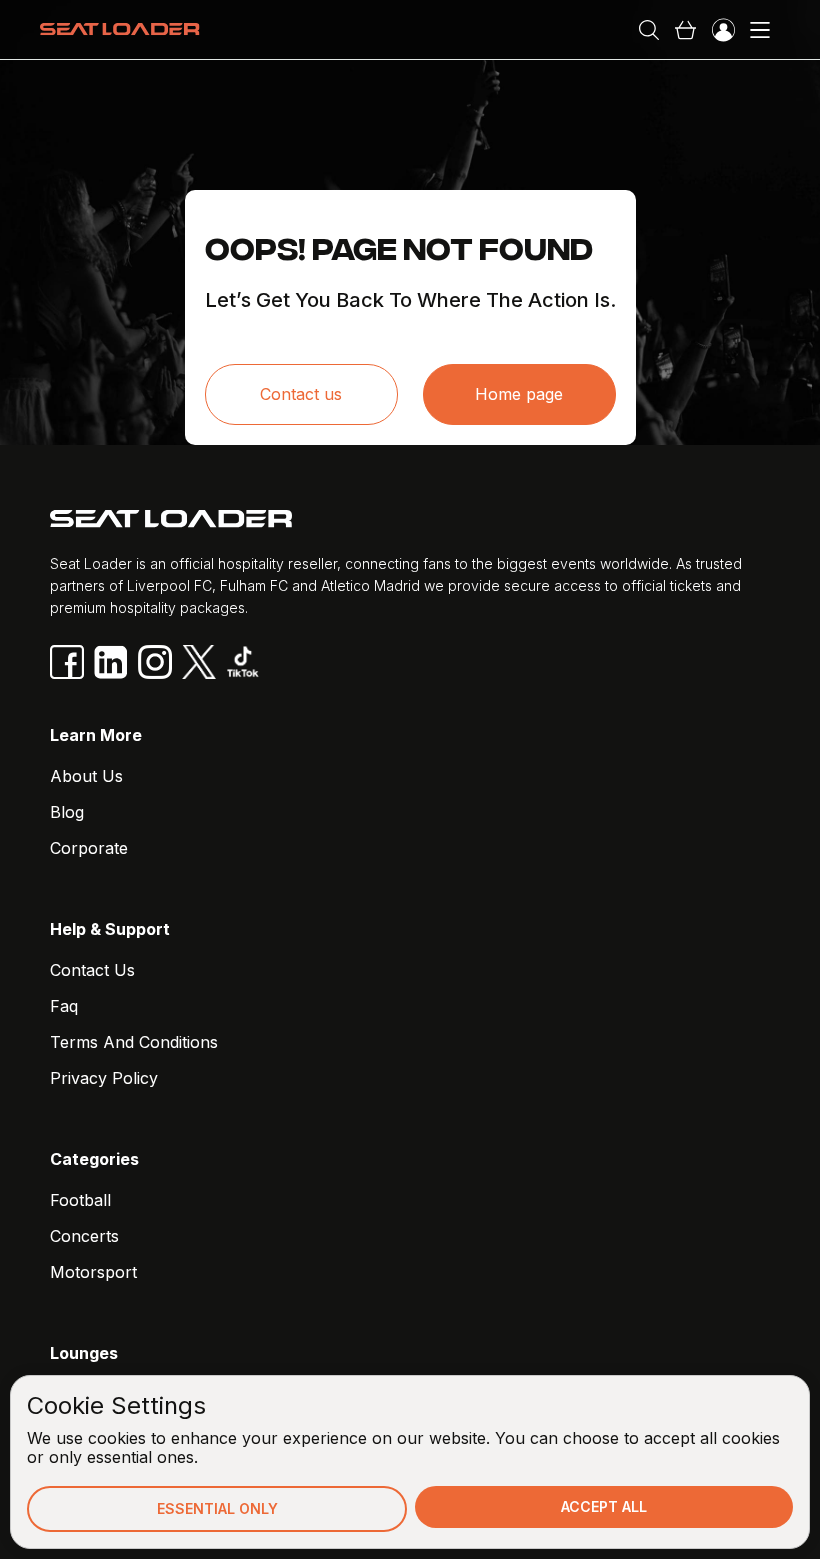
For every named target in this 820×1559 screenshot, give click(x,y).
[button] (685, 30)
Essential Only (217, 1508)
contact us (92, 970)
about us (86, 776)
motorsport (93, 1272)
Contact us (301, 394)
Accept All (604, 1506)
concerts (84, 1236)
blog (67, 812)
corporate (89, 848)
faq (64, 1006)
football (80, 1200)
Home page (519, 394)
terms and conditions (134, 1042)
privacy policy (104, 1078)
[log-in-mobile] (723, 30)
